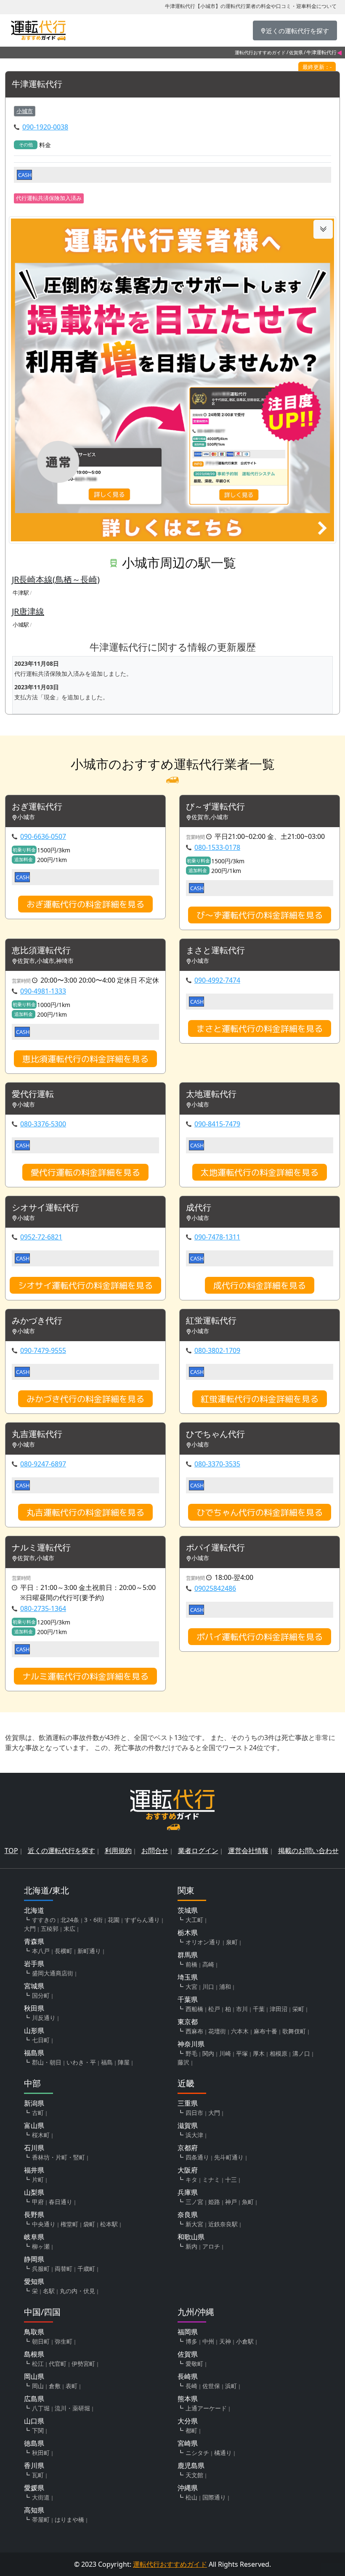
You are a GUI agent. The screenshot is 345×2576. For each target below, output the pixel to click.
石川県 (34, 2148)
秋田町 (41, 2453)
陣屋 (124, 2062)
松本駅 (109, 2224)
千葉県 (188, 1999)
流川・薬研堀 (72, 2408)
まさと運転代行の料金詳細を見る (260, 1028)
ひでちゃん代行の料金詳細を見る (260, 1512)
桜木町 (41, 2135)
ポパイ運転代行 (215, 1548)
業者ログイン (198, 1851)
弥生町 (64, 2341)
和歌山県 (191, 2237)
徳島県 (34, 2443)
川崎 (225, 2053)
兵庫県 (188, 2192)
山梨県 (34, 2192)
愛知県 (34, 2281)
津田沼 (279, 2009)
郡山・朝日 (47, 2062)
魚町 (248, 2202)
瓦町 (38, 2475)
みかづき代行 (37, 1321)
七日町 (41, 2040)
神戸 (231, 2202)
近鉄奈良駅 (223, 2224)
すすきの (44, 1920)
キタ (191, 2179)
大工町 (194, 1920)
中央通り (44, 2224)
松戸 (214, 2009)
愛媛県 (34, 2488)
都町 (191, 2430)
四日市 (194, 2113)
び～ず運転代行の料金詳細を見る (260, 915)
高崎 (208, 1964)
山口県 (34, 2421)
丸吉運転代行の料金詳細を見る (85, 1512)
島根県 (34, 2354)
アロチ (211, 2246)
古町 (38, 2113)
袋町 (89, 2224)
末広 (69, 1929)
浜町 (231, 2386)
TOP (11, 1851)
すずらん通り (142, 1920)
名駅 (49, 2291)
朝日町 (41, 2341)
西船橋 (194, 2009)
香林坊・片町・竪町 (58, 2157)
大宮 (191, 1987)
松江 (38, 2364)
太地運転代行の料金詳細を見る (260, 1172)
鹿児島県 (191, 2465)
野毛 (191, 2053)
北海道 (34, 1910)
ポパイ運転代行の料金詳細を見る (260, 1637)
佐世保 (211, 2386)
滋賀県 (188, 2125)
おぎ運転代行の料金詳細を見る (85, 904)
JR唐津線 (28, 611)
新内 (191, 2246)
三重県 (188, 2103)
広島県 (34, 2399)
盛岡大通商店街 (53, 1973)
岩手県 (34, 1964)
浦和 (225, 1987)
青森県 (34, 1941)
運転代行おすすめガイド (260, 52)
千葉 (259, 2009)
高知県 (34, 2510)
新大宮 (194, 2224)
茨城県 (188, 1910)
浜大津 (194, 2135)
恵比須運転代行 (41, 951)
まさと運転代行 (215, 951)
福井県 (34, 2170)
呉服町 (41, 2269)
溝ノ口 (301, 2053)
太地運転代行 (211, 1094)
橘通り (223, 2453)
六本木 (240, 2031)
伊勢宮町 (83, 2364)
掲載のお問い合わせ (308, 1851)
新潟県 (34, 2103)
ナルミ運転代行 (41, 1548)
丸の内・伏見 (77, 2291)
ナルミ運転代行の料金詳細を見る (85, 1676)
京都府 (188, 2148)
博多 (191, 2341)
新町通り (89, 1951)
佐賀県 (296, 52)
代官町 (58, 2364)
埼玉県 (188, 1977)
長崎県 (188, 2376)
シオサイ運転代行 (45, 1208)
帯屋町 (41, 2519)
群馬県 (188, 1955)
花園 (114, 1920)
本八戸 (41, 1951)
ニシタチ (197, 2453)
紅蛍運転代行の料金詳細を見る (260, 1399)
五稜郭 (50, 1929)
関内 (208, 2053)
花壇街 (217, 2031)
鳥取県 (34, 2332)
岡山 (38, 2386)
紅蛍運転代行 (211, 1321)
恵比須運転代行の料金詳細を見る (85, 1059)
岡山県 (34, 2376)
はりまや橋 (69, 2519)
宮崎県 (188, 2443)
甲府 (38, 2202)
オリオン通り (203, 1942)
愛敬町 (194, 2364)
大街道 (41, 2497)
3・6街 (93, 1920)
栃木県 (188, 1933)
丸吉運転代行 (37, 1434)
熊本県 (188, 2399)
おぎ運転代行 (37, 807)
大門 (30, 1929)
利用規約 (118, 1851)
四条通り (197, 2157)
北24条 (70, 1920)
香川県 (34, 2465)
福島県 (34, 2053)
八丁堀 (41, 2408)
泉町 (232, 1942)
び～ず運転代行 (215, 807)
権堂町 (69, 2224)
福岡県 (188, 2332)
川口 (208, 1987)
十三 (231, 2179)
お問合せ (155, 1851)
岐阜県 (34, 2237)
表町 (72, 2386)
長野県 (34, 2215)
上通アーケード (206, 2408)
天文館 (194, 2475)
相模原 (279, 2053)
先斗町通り (229, 2157)
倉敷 (55, 2386)
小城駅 (21, 625)
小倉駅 (245, 2341)
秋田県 (34, 2008)
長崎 (191, 2386)
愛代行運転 (33, 1094)
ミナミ (211, 2179)
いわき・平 (81, 2062)
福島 (107, 2062)
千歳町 (86, 2269)
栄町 (298, 2009)
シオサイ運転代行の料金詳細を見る (85, 1285)
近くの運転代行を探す (61, 1851)
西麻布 (194, 2031)
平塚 (242, 2053)
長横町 (64, 1951)
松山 (191, 2497)
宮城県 (34, 1986)
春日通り (61, 2202)
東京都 (188, 2022)
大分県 (188, 2421)
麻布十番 (265, 2031)
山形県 (34, 2030)
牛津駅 (21, 593)
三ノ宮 (194, 2202)
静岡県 (34, 2259)
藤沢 (183, 2062)
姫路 (214, 2202)
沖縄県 (188, 2488)
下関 (38, 2430)
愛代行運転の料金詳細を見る (85, 1172)
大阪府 (188, 2170)
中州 (208, 2341)
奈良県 (188, 2215)
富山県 (34, 2125)
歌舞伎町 (294, 2031)
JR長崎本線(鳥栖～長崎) (56, 579)
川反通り (44, 2018)
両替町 (64, 2269)
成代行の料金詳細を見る (260, 1285)
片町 (38, 2179)
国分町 (41, 1995)
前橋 (191, 1964)
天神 (225, 2341)
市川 (242, 2009)
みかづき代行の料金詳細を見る (85, 1399)
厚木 (259, 2053)
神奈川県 (191, 2044)
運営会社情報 (248, 1851)
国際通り (214, 2497)
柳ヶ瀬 (41, 2246)
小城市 (25, 111)
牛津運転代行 (37, 84)
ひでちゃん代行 (215, 1434)
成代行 (199, 1208)
